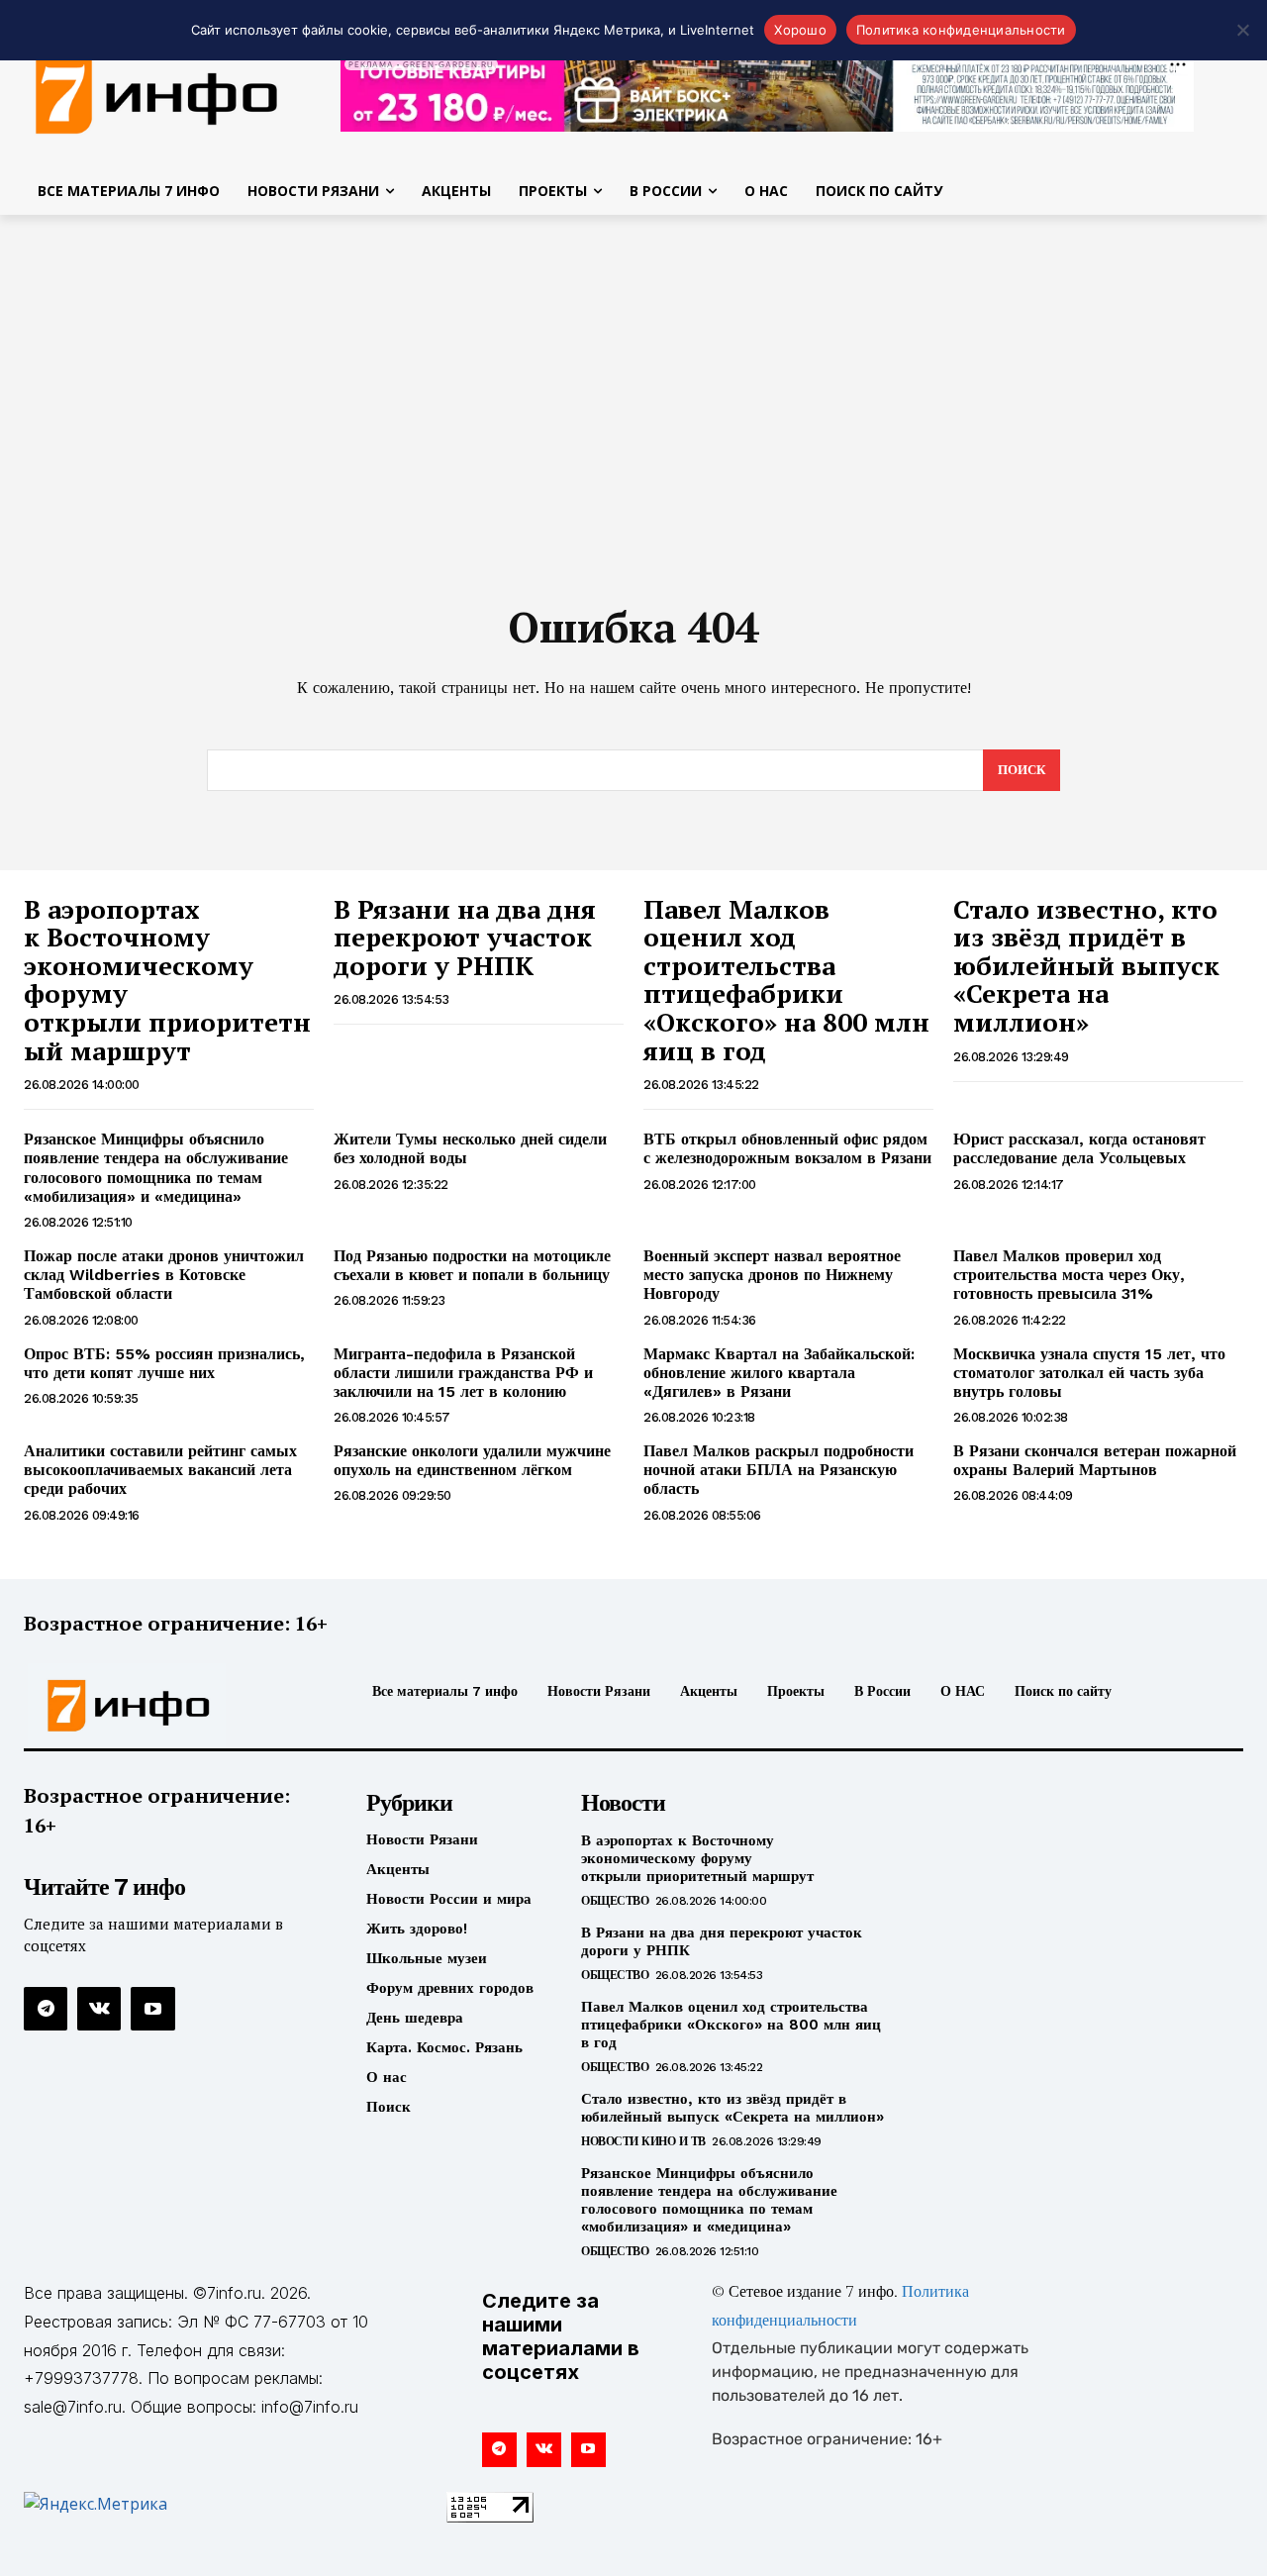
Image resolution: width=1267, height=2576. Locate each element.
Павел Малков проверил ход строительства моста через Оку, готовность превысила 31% (1069, 1275)
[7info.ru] (166, 1706)
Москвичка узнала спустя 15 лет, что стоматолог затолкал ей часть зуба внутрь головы (1089, 1373)
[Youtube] (152, 2009)
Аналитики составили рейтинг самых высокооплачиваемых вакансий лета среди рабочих (160, 1470)
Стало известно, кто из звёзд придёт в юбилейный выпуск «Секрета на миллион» (1086, 965)
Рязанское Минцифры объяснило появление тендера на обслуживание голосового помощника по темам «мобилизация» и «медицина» (156, 1168)
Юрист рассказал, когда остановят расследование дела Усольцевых (1079, 1148)
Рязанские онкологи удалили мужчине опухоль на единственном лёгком (472, 1460)
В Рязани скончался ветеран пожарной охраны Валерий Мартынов (1095, 1460)
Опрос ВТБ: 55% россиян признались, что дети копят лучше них (164, 1363)
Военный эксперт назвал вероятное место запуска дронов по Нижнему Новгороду (772, 1275)
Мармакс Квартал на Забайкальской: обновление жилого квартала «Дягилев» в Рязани (779, 1373)
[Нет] (1242, 30)
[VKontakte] (99, 2009)
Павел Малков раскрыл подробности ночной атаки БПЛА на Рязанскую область (779, 1470)
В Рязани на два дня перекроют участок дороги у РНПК (465, 937)
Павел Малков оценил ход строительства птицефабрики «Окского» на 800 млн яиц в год (786, 980)
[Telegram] (46, 2009)
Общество (615, 1901)
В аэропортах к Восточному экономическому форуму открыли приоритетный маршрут (167, 980)
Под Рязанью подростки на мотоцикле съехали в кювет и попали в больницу (472, 1265)
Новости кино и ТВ (643, 2141)
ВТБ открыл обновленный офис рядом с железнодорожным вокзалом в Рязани (787, 1148)
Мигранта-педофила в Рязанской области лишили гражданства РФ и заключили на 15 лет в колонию (463, 1373)
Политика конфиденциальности (961, 30)
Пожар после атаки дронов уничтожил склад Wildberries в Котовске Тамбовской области (164, 1275)
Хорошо (800, 30)
